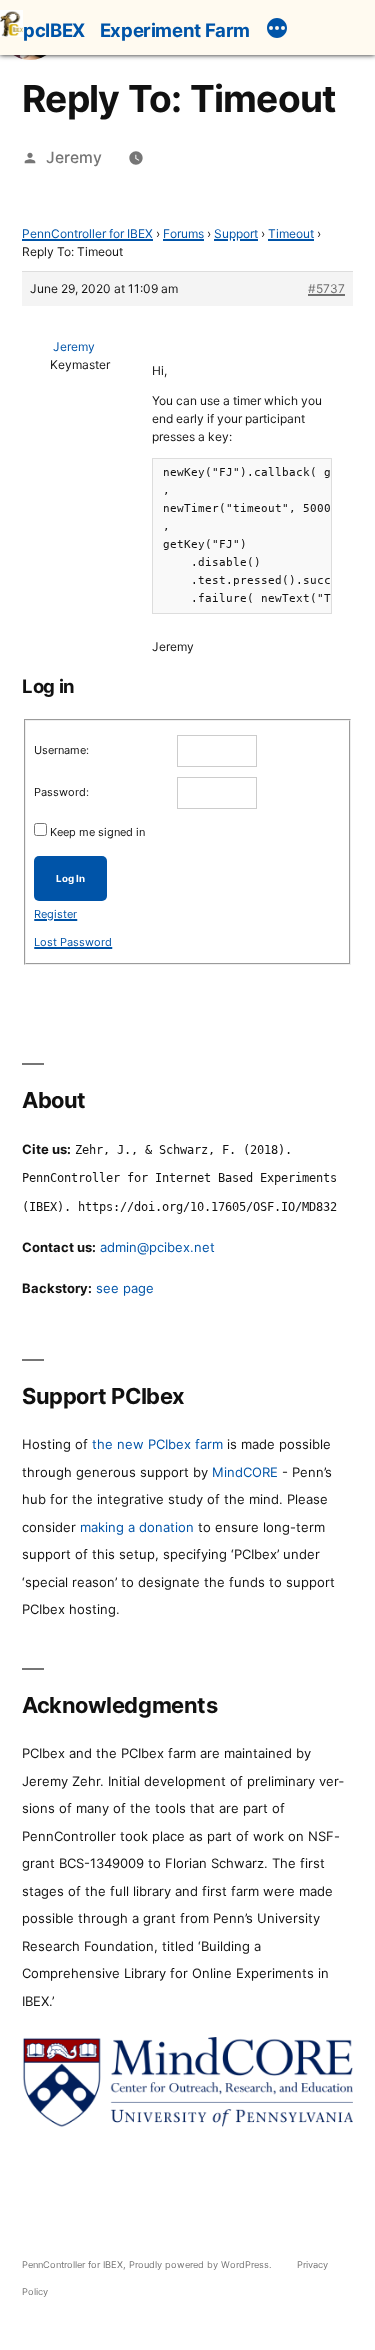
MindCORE (245, 1472)
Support (236, 233)
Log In (70, 878)
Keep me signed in (97, 832)
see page (125, 1288)
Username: (61, 750)
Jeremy (74, 157)
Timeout (291, 233)
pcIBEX (54, 30)
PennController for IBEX (87, 233)
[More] (277, 31)
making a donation (137, 1527)
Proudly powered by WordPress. (202, 2264)
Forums (183, 233)
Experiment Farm (175, 30)
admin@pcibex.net (157, 1247)
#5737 (326, 288)
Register (55, 914)
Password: (61, 792)
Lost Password (73, 942)
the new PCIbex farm (157, 1444)
